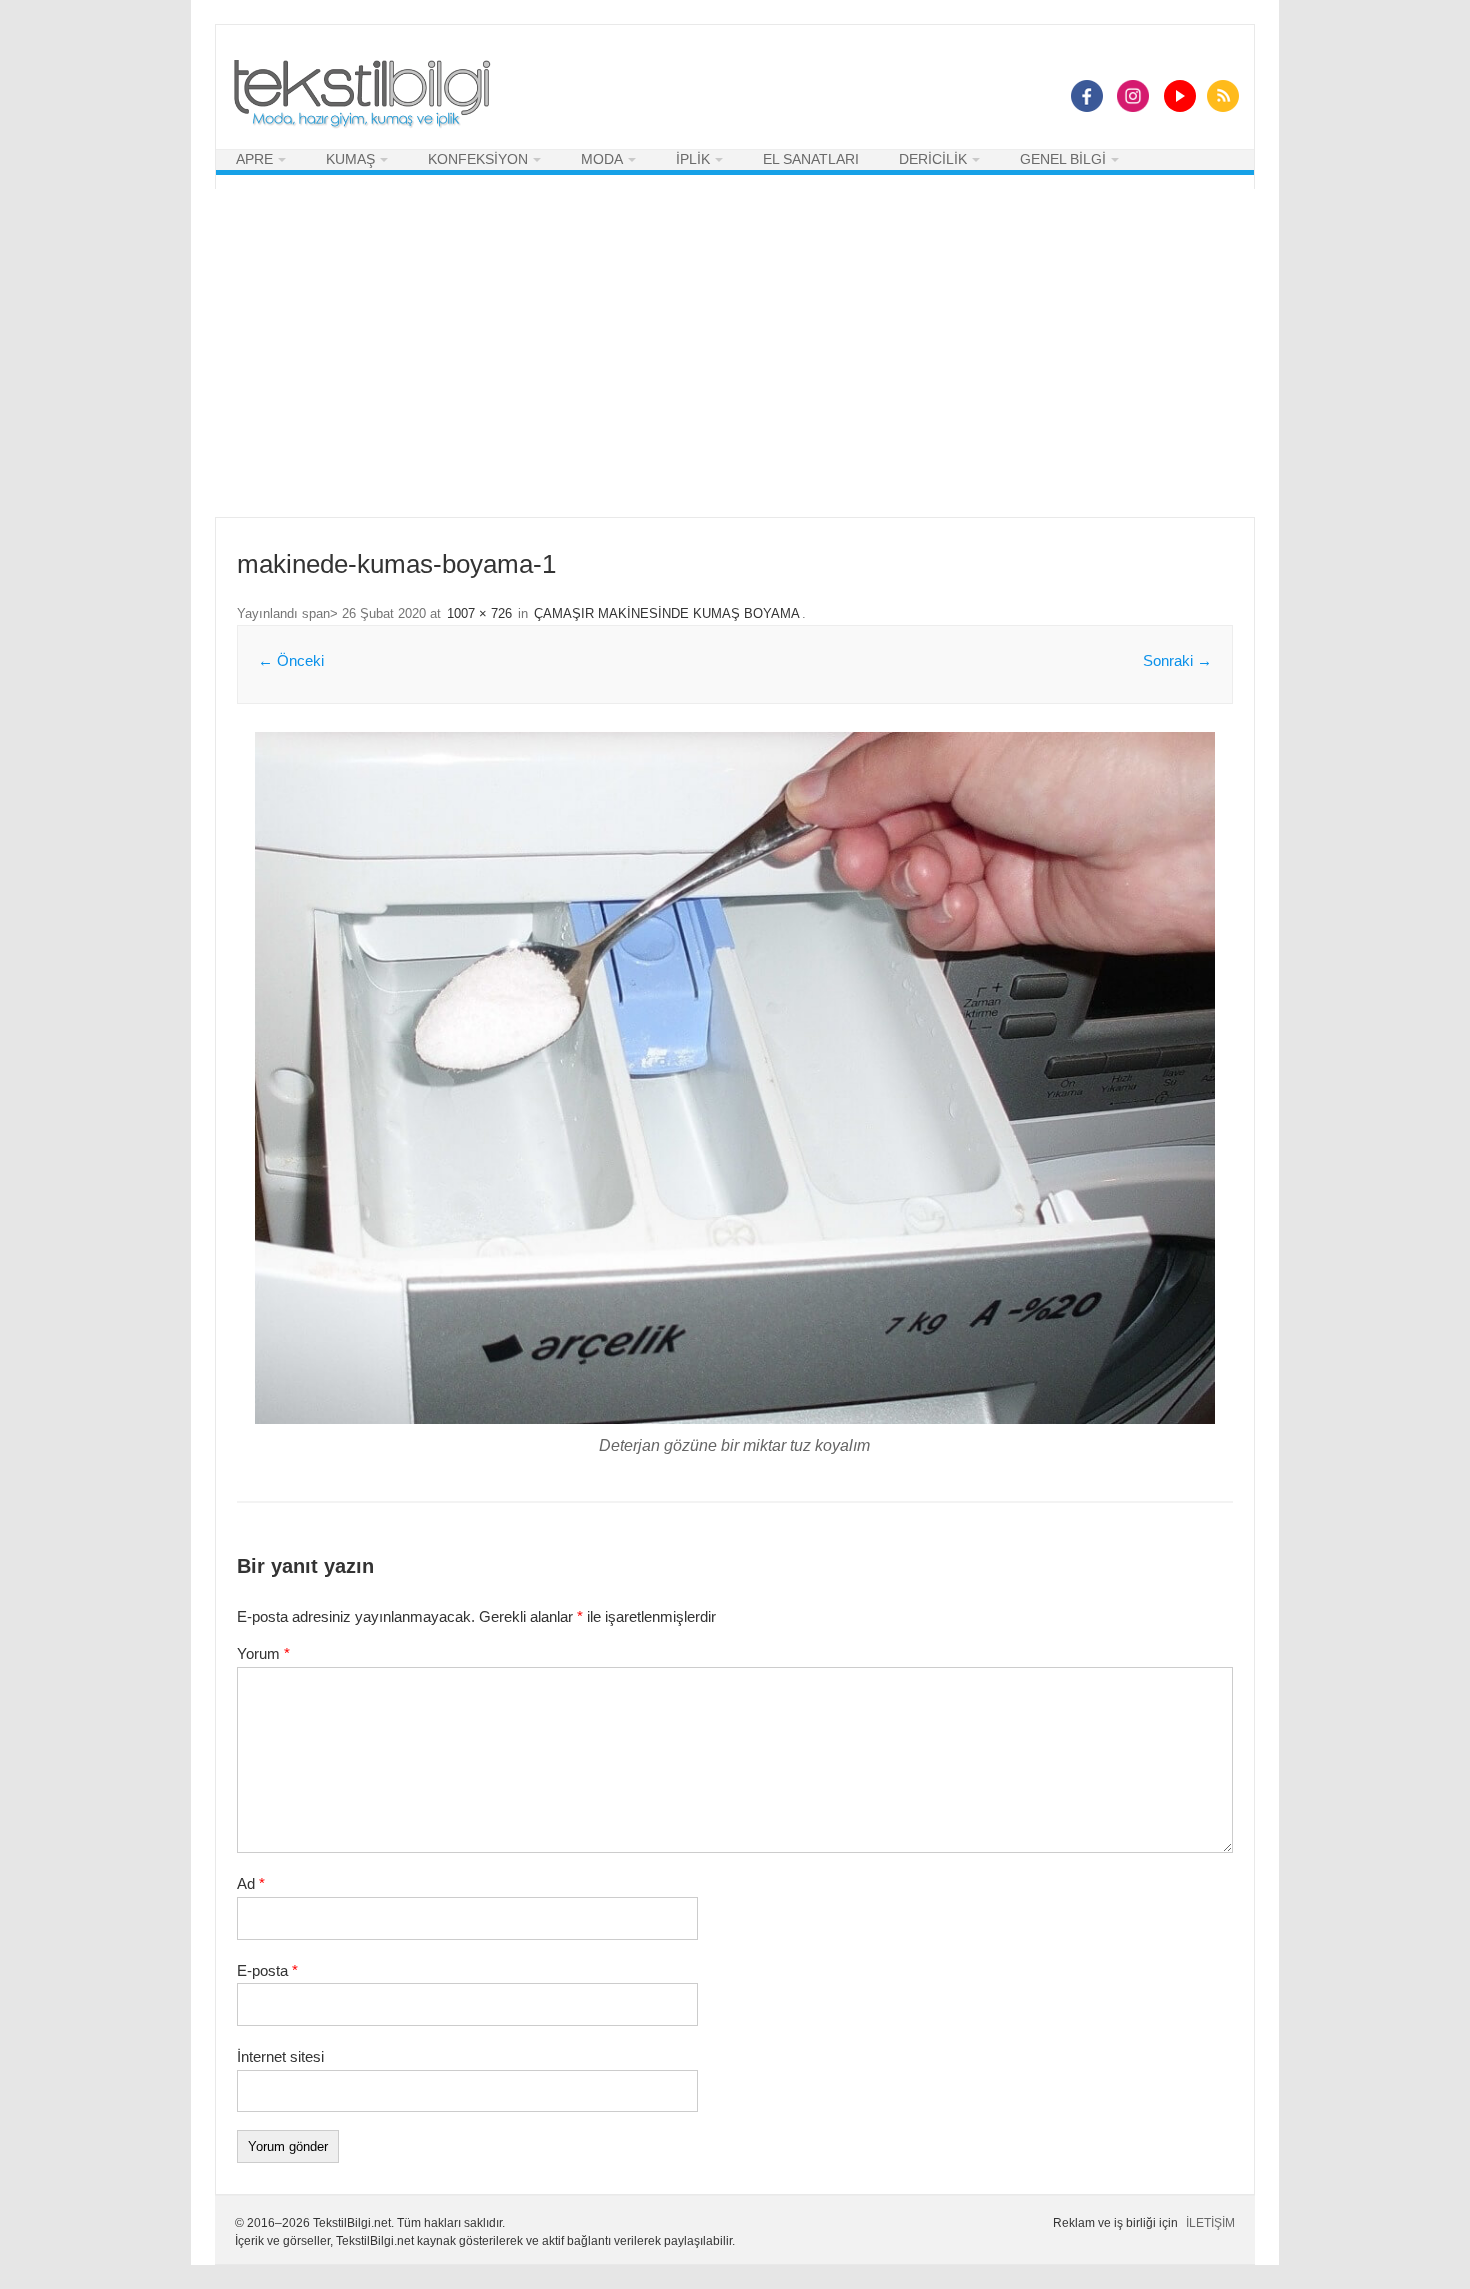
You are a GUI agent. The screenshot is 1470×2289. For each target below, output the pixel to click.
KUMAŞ (350, 159)
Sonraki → (1177, 660)
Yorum (263, 1653)
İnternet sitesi (280, 2056)
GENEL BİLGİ (1063, 159)
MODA (602, 159)
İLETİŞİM (1210, 2223)
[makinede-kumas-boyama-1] (735, 1078)
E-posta (267, 1970)
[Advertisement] (735, 353)
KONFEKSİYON (478, 159)
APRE (254, 159)
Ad (251, 1883)
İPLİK (693, 159)
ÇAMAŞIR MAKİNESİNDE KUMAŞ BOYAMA (667, 614)
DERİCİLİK (933, 159)
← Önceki (291, 660)
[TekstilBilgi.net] (362, 95)
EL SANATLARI (811, 159)
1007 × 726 (479, 614)
